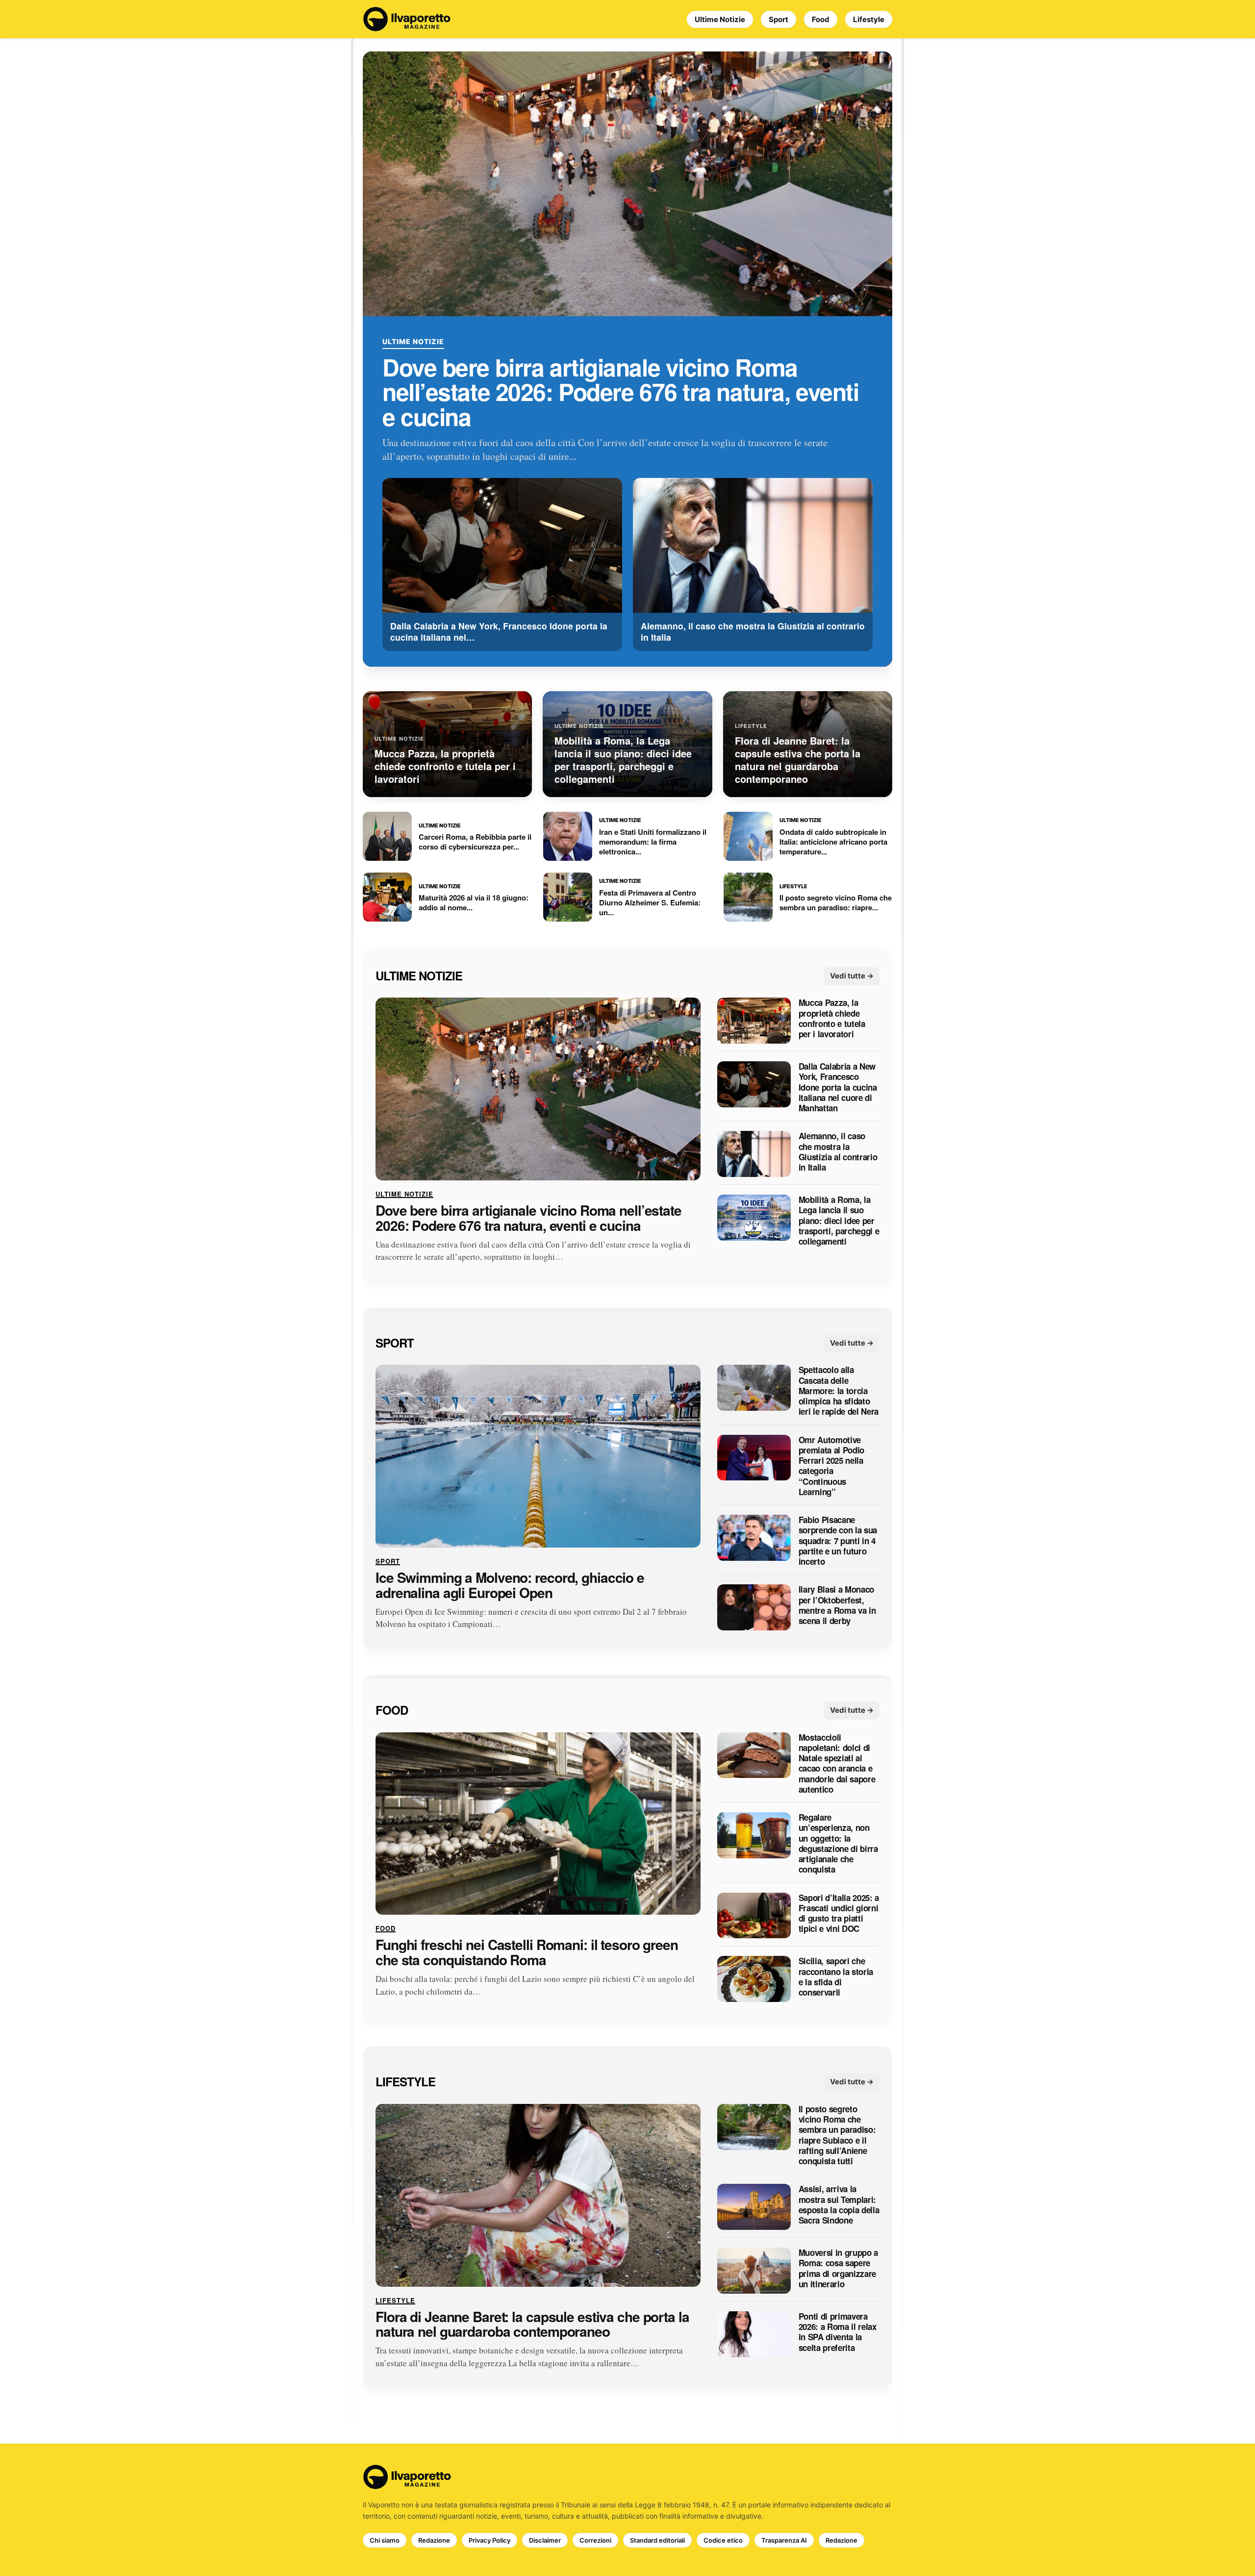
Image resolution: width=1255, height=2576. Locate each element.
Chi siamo (385, 2540)
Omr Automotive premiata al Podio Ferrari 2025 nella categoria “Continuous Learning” (831, 1466)
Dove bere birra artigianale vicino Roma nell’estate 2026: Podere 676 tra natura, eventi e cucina (620, 392)
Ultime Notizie (720, 19)
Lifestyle (869, 19)
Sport (778, 19)
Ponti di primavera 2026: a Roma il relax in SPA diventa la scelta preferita (838, 2332)
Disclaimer (545, 2540)
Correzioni (595, 2540)
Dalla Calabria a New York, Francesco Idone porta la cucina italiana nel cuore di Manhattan (838, 1088)
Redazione (434, 2540)
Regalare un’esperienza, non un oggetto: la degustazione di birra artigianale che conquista (838, 1844)
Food (821, 19)
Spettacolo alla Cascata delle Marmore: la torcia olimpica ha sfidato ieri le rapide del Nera (839, 1391)
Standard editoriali (657, 2540)
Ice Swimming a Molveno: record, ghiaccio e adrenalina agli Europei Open (510, 1585)
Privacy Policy (489, 2540)
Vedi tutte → (852, 976)
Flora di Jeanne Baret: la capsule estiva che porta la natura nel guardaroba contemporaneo (532, 2325)
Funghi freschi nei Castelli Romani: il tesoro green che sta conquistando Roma (527, 1953)
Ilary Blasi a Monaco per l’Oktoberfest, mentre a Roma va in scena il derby (837, 1606)
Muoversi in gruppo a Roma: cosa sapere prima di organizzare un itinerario (838, 2268)
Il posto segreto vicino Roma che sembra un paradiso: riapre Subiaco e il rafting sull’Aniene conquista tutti (837, 2135)
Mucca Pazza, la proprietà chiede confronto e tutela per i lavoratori (832, 1019)
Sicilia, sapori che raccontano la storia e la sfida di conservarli (836, 1977)
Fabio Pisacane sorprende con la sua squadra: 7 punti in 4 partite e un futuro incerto (838, 1541)
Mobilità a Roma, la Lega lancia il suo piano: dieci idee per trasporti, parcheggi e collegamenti (839, 1221)
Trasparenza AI (784, 2540)
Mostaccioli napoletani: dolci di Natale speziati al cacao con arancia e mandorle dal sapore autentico (837, 1764)
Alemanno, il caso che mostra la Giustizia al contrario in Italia (838, 1152)
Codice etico (723, 2540)
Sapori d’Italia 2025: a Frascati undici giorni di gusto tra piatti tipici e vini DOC (839, 1913)
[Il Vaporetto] (407, 19)
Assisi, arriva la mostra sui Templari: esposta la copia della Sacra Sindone (839, 2205)
